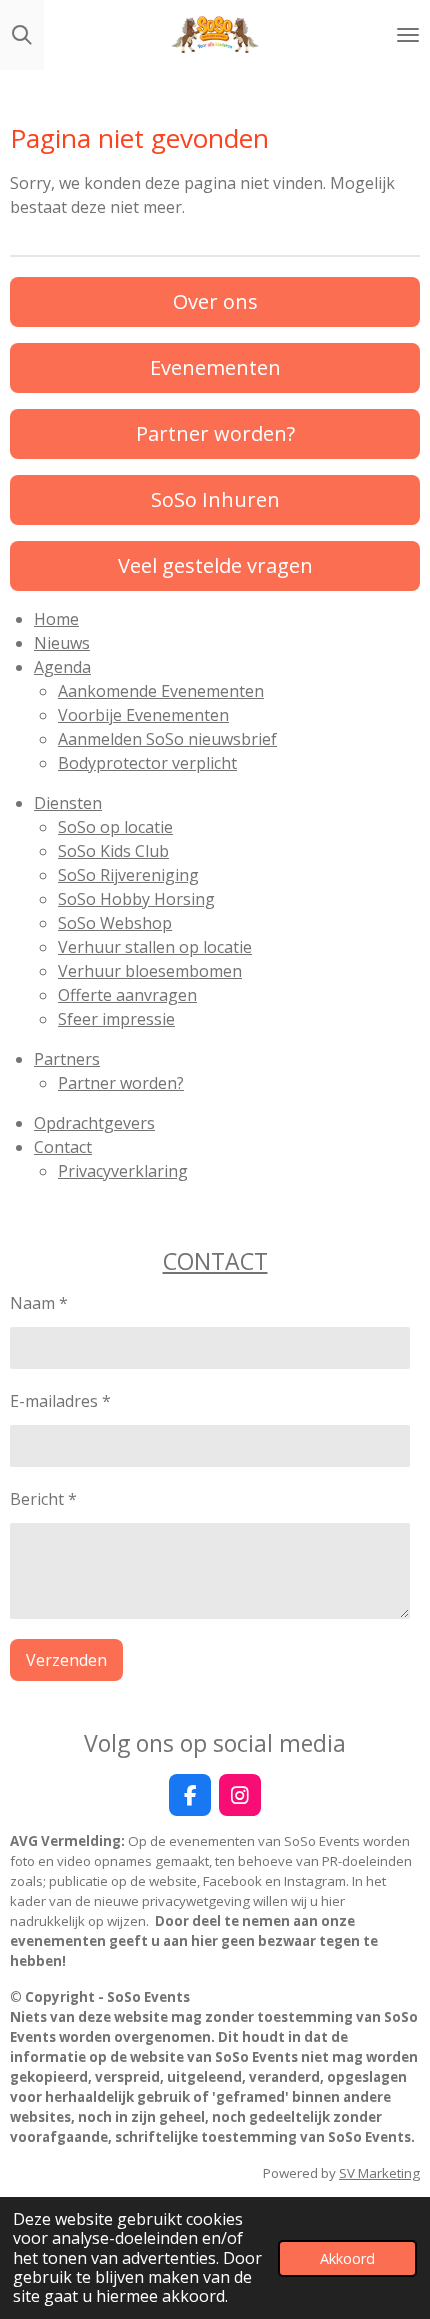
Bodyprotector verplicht (147, 763)
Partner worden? (121, 1083)
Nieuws (62, 643)
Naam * (39, 1303)
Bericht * (43, 1499)
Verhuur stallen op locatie (155, 947)
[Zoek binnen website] (22, 35)
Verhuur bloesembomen (150, 971)
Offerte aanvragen (127, 995)
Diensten (68, 803)
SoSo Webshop (115, 923)
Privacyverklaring (123, 1171)
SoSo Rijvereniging (128, 875)
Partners (67, 1059)
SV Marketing (379, 2173)
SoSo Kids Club (113, 851)
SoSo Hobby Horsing (136, 899)
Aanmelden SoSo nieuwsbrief (167, 739)
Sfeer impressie (116, 1019)
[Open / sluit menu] (408, 35)
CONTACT (215, 1261)
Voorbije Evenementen (143, 715)
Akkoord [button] (347, 2258)
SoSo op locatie (115, 827)
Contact (63, 1147)
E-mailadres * (60, 1401)
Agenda (62, 667)
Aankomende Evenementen (161, 691)
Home (56, 619)
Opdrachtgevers (94, 1123)
